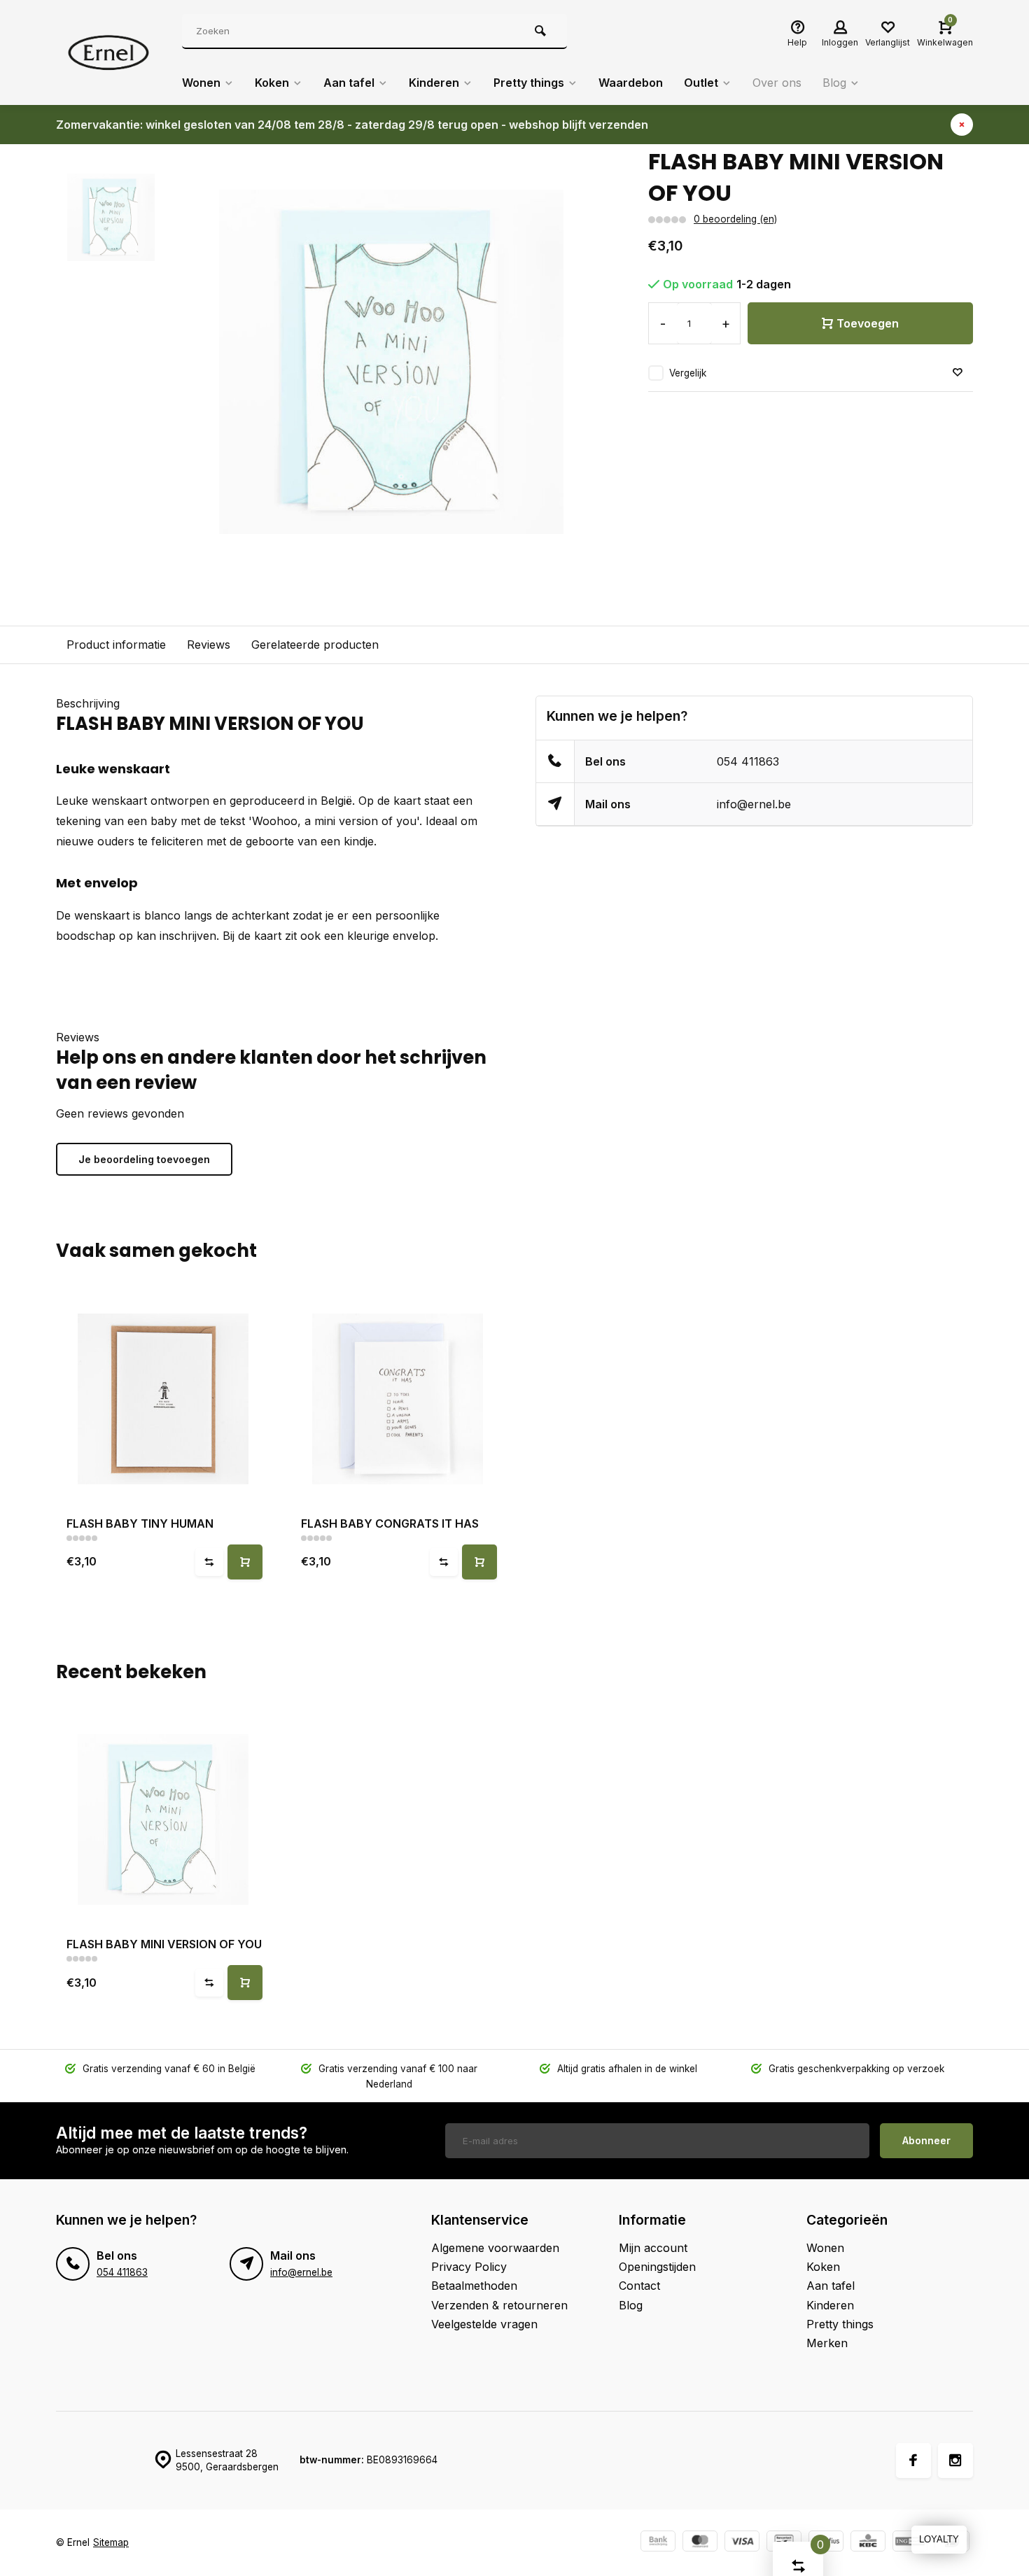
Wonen (201, 83)
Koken (272, 83)
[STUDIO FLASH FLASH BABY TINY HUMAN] (163, 1399)
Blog (834, 83)
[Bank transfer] (658, 2543)
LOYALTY (939, 2539)
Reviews (209, 645)
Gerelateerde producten (315, 645)
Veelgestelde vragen (484, 2324)
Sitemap (111, 2542)
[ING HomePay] (910, 2543)
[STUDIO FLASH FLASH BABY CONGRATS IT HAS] (397, 1399)
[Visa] (742, 2543)
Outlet (701, 83)
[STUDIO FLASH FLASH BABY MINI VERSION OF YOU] (163, 1819)
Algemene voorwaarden (495, 2248)
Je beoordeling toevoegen (144, 1159)
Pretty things (529, 83)
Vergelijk (688, 373)
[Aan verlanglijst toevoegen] (958, 373)
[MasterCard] (700, 2543)
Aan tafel (349, 83)
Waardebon (631, 83)
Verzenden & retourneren (499, 2305)
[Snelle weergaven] (245, 1562)
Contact (639, 2286)
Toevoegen (868, 323)
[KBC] (868, 2543)
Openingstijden (657, 2267)
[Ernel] (108, 52)
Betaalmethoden (474, 2286)
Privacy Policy (469, 2267)
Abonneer (926, 2140)
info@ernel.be (754, 804)
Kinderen (434, 83)
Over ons (777, 83)
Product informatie (116, 645)
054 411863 (748, 761)
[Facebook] (913, 2461)
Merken (827, 2343)
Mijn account (653, 2248)
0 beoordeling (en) (735, 219)
